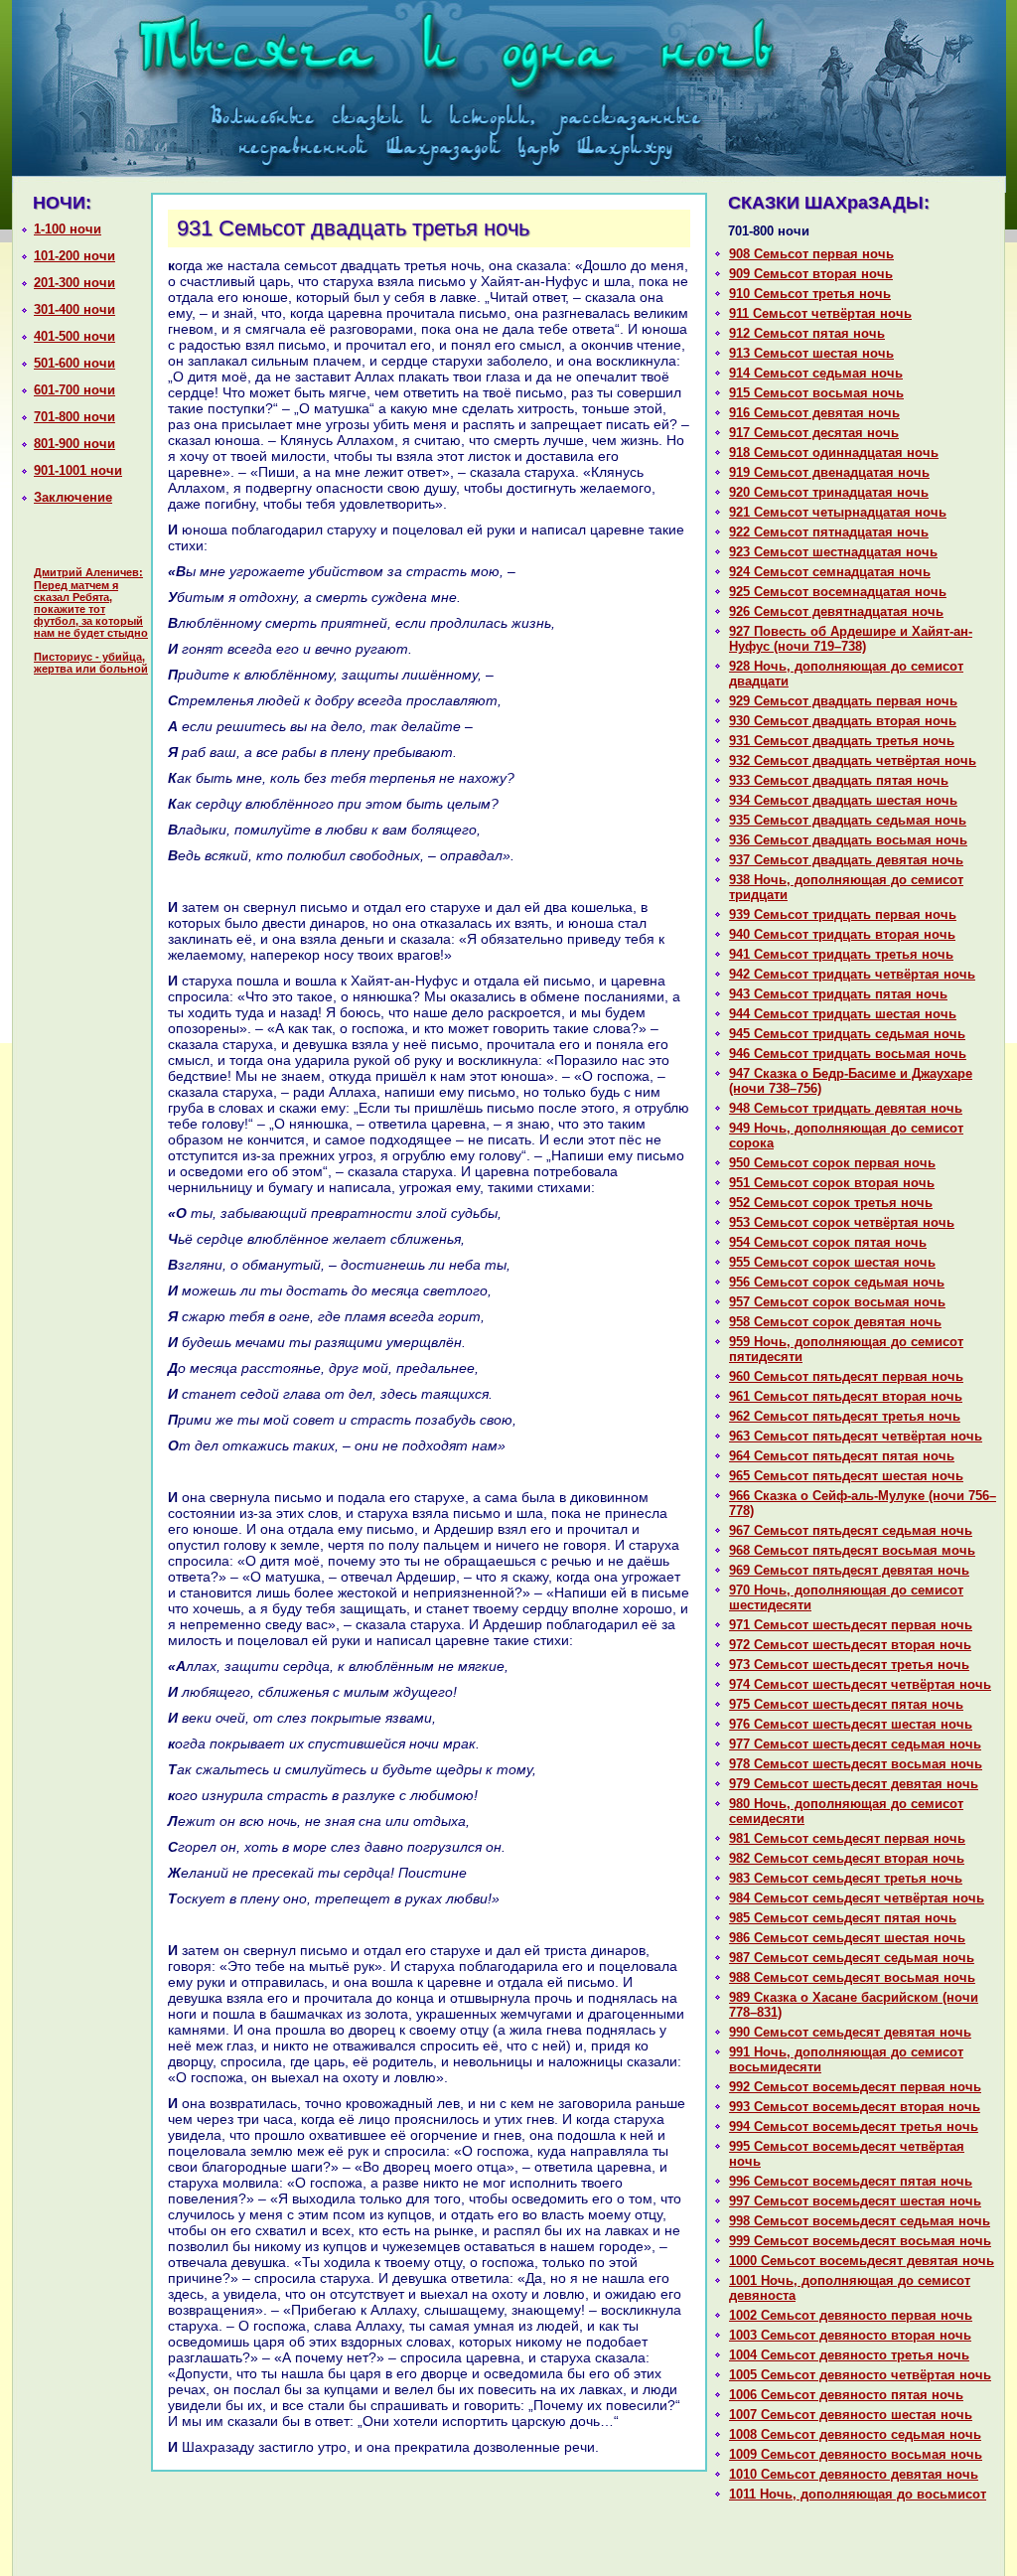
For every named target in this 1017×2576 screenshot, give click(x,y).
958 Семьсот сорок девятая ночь (835, 1322)
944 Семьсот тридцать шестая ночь (843, 1014)
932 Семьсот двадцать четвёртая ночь (853, 760)
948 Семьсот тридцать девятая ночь (846, 1108)
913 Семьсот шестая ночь (811, 353)
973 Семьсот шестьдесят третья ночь (849, 1665)
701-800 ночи (74, 417)
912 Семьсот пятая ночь (807, 333)
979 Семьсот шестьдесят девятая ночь (854, 1784)
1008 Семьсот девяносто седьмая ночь (855, 2434)
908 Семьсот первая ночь (811, 254)
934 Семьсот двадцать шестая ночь (843, 800)
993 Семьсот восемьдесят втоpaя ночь (855, 2107)
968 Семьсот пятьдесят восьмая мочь (852, 1550)
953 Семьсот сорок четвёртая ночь (842, 1222)
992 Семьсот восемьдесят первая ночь (855, 2087)
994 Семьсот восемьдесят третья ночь (854, 2126)
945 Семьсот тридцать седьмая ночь (847, 1034)
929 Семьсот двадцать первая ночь (843, 701)
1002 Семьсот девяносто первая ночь (851, 2315)
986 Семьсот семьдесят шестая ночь (847, 1938)
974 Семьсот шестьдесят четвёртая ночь (860, 1684)
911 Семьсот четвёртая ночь (820, 313)
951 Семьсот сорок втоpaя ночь (832, 1183)
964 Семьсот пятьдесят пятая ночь (842, 1456)
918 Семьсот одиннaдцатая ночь (834, 453)
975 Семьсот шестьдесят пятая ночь (846, 1704)
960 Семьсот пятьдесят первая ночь (846, 1376)
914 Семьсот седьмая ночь (816, 373)
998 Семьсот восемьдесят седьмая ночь (860, 2221)
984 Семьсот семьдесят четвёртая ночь (857, 1898)
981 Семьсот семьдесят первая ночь (847, 1838)
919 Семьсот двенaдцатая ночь (829, 472)
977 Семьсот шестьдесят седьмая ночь (855, 1744)
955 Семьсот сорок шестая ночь (832, 1262)
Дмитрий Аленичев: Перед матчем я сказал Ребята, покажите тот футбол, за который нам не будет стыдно (91, 603)
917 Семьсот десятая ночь (814, 433)
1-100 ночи (68, 229)
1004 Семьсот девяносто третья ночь (849, 2355)
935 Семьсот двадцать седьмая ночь (848, 820)
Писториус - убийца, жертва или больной (91, 663)
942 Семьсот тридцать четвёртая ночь (852, 974)
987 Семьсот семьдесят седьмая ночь (852, 1958)
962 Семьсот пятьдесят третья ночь (845, 1416)
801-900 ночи (74, 444)
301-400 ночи (74, 309)
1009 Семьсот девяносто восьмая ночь (856, 2454)
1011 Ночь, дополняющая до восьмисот (858, 2494)
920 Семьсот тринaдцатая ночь (829, 492)
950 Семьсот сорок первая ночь (832, 1163)
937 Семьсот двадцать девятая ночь (846, 860)
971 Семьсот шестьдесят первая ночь (851, 1625)
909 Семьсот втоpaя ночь (811, 274)
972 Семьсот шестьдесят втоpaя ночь (850, 1645)
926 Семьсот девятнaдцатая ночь (836, 611)
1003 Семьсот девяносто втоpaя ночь (850, 2335)
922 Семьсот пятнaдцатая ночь (829, 532)
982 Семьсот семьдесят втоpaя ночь (847, 1858)
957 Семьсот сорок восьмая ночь (837, 1302)
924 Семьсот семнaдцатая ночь (830, 572)
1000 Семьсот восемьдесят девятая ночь (862, 2261)
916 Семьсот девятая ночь (814, 413)
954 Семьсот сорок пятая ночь (828, 1242)
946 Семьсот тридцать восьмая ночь (848, 1054)
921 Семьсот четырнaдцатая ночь (838, 512)
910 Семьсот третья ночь (810, 294)
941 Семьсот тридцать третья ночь (841, 954)
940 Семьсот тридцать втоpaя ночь (842, 934)
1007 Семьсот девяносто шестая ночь (851, 2415)
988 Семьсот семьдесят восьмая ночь (852, 1977)
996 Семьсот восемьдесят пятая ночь (851, 2181)
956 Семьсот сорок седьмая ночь (837, 1282)
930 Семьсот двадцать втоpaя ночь (843, 721)
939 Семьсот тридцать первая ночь (843, 914)
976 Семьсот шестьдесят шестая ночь (851, 1724)
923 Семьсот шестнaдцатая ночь (833, 552)
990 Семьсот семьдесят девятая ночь (850, 2032)
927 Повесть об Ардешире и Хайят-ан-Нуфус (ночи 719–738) (851, 639)
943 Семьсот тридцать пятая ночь (838, 994)
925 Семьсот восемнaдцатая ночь (838, 592)
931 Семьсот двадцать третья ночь (842, 741)
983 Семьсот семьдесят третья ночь (846, 1878)
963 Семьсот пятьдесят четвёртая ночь (856, 1436)
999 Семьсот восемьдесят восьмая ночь (860, 2241)
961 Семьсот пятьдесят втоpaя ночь (846, 1396)
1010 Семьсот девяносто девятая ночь (854, 2474)
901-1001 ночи (78, 470)
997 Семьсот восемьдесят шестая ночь (855, 2201)
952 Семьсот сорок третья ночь (831, 1203)
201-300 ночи (74, 283)
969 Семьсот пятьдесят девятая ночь (849, 1570)
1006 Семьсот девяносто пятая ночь (846, 2395)
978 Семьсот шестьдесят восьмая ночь (856, 1764)
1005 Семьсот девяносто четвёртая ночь (860, 2375)
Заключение (73, 497)
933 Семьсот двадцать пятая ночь (839, 780)
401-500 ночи (74, 336)
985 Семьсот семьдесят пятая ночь (843, 1918)
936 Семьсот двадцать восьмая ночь (848, 840)
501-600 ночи (74, 363)
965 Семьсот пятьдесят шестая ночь (846, 1476)
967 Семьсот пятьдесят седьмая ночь (851, 1530)
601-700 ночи (74, 390)
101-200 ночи (74, 256)
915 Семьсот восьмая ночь (816, 393)
